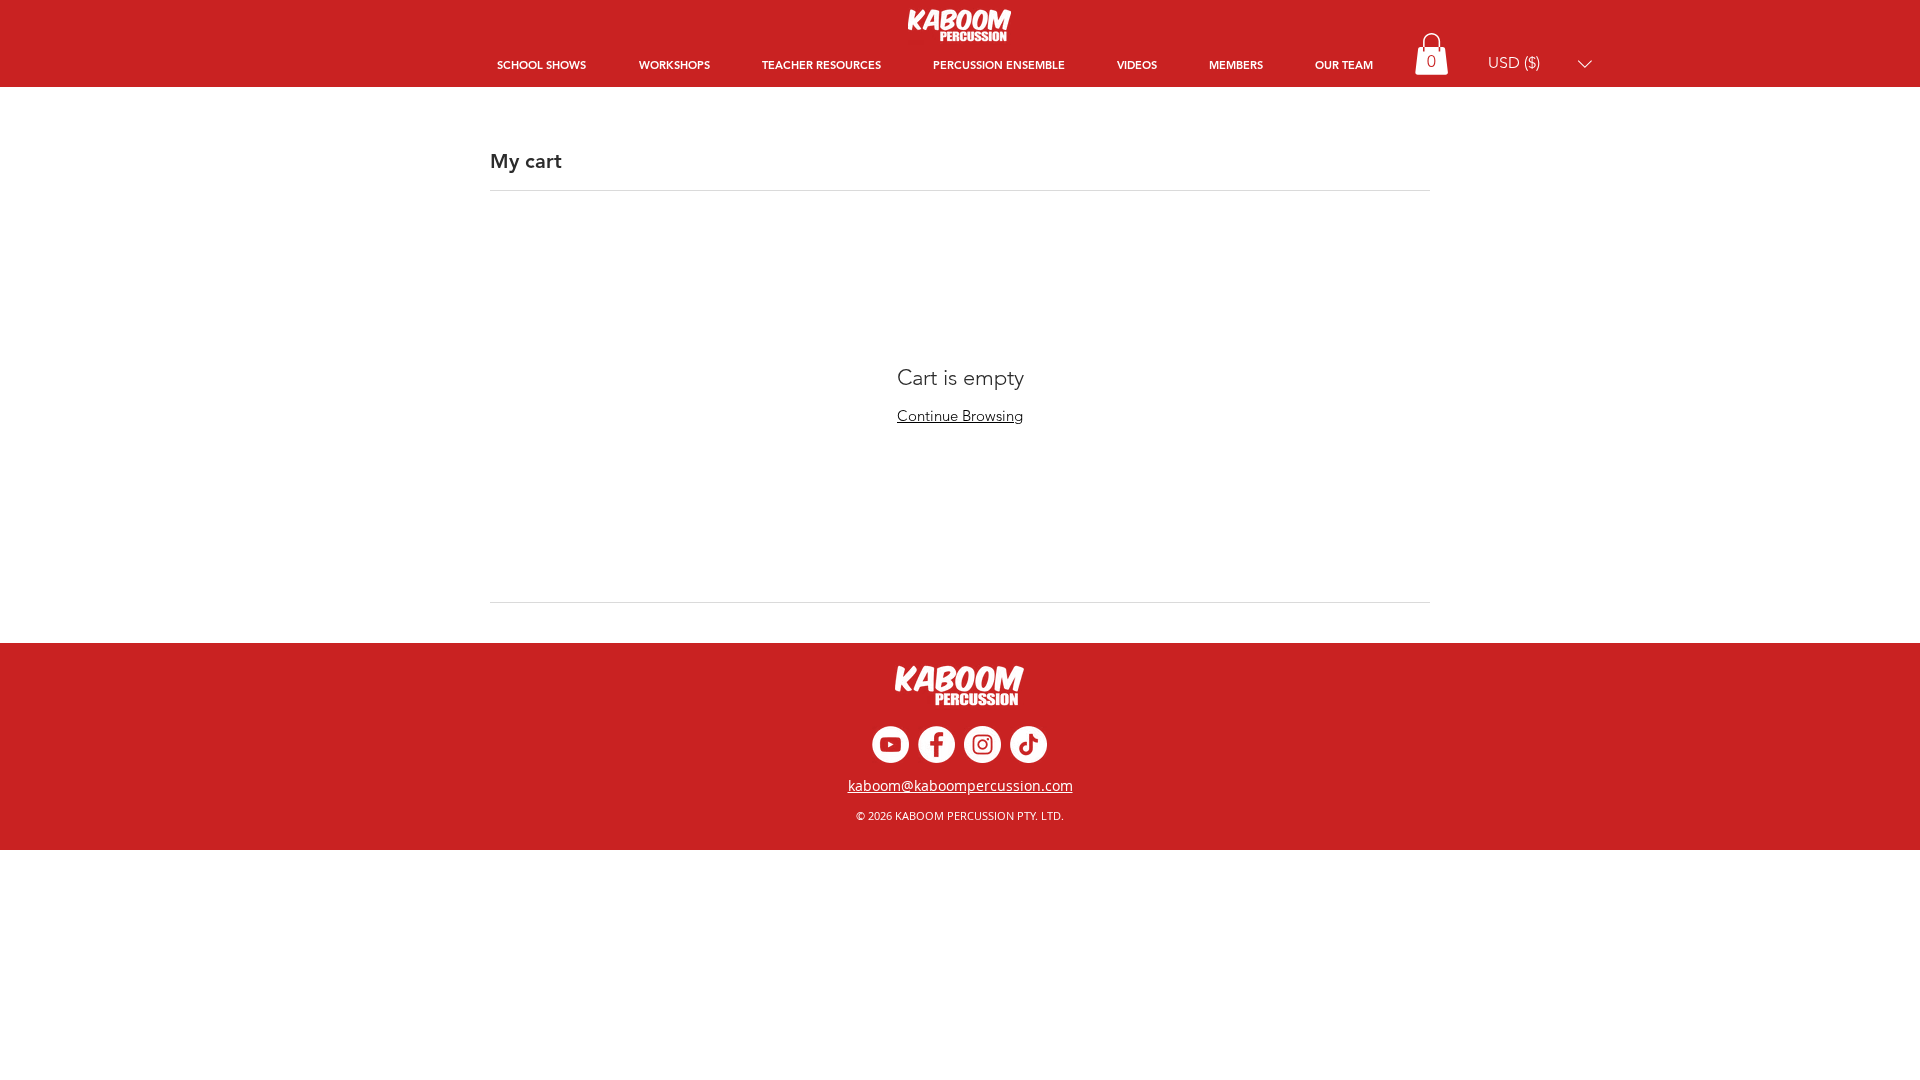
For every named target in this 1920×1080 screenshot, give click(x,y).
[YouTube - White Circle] (890, 744)
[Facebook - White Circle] (936, 744)
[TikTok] (1028, 744)
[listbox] (1540, 63)
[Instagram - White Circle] (982, 744)
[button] (1431, 54)
